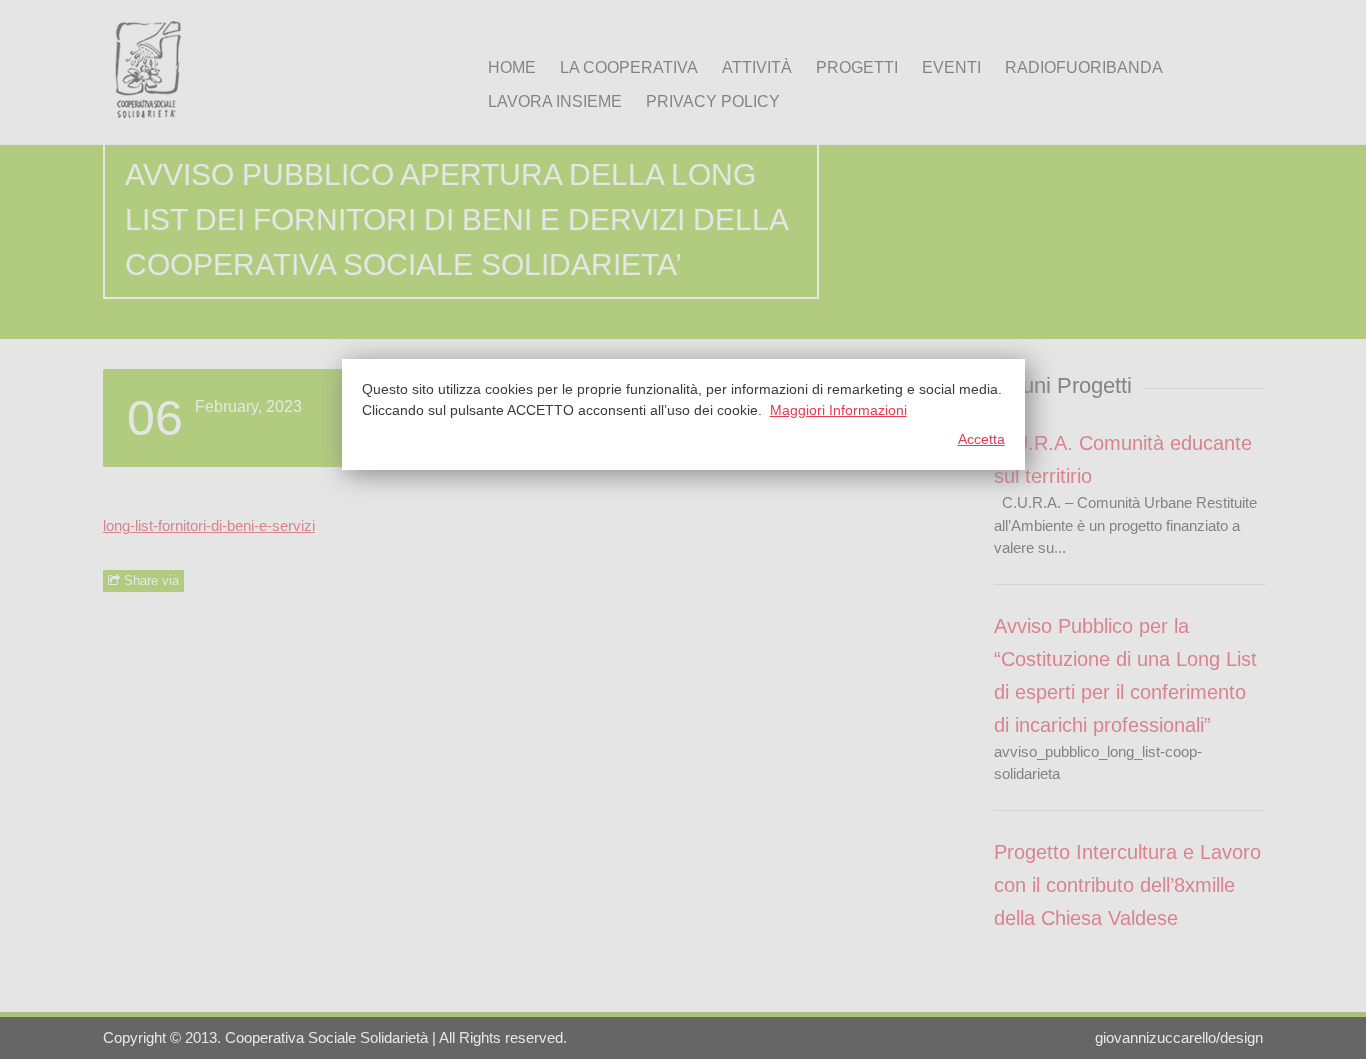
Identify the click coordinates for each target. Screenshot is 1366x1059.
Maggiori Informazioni (838, 410)
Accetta (981, 439)
